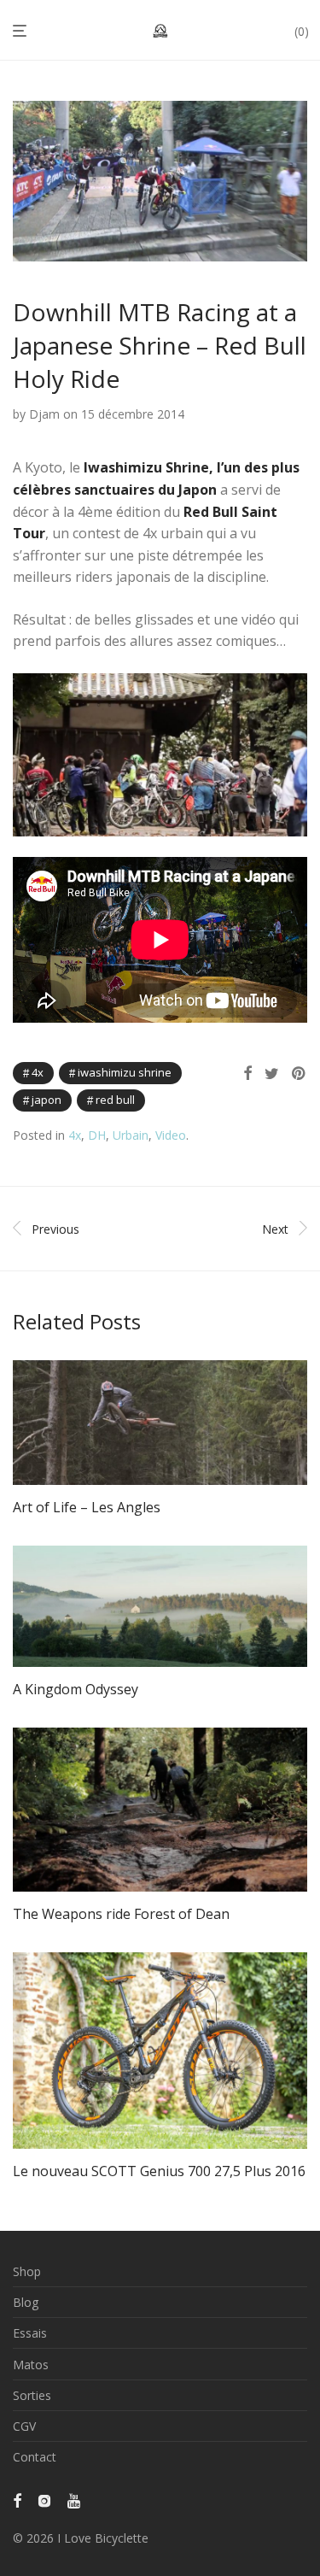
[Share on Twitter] (272, 1074)
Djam (44, 414)
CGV (24, 2426)
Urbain (131, 1135)
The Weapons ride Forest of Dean (121, 1914)
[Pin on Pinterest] (300, 1074)
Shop (27, 2271)
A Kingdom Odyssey (76, 1689)
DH (97, 1135)
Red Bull (115, 1100)
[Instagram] (44, 2499)
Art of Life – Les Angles (87, 1507)
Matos (31, 2365)
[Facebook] (17, 2499)
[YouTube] (75, 2499)
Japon (47, 1100)
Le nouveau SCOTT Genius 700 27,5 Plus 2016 (159, 2171)
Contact (35, 2457)
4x (38, 1072)
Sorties (32, 2395)
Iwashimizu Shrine (125, 1072)
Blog (26, 2302)
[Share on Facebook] (247, 1074)
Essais (30, 2333)
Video (171, 1135)
